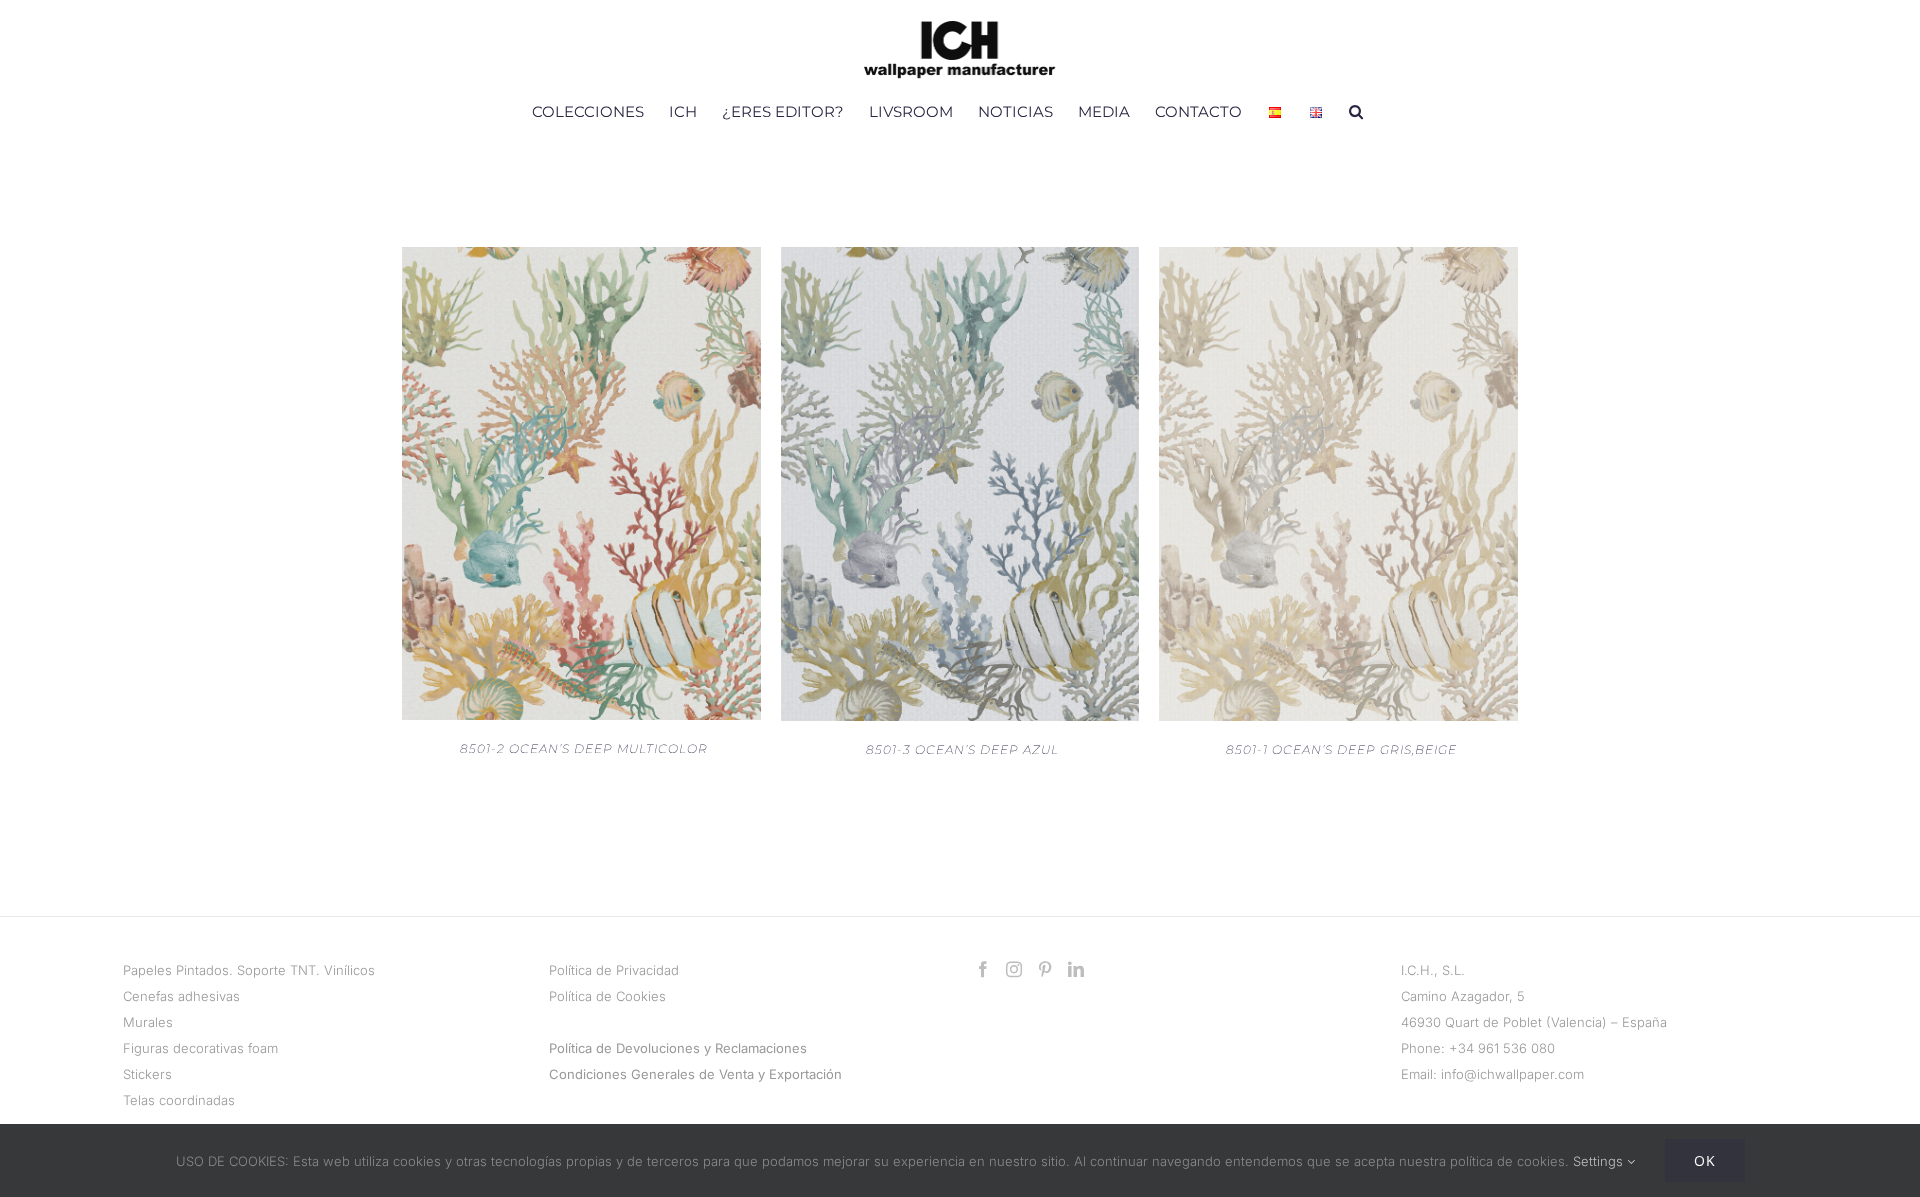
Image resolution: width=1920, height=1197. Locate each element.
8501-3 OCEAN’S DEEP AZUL (962, 749)
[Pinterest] (1045, 969)
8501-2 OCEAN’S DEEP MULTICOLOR (584, 748)
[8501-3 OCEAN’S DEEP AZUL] (960, 260)
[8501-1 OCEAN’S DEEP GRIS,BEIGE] (1338, 260)
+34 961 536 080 (1502, 1048)
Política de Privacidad (614, 970)
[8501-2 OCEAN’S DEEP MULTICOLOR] (581, 260)
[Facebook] (983, 969)
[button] (1356, 111)
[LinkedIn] (1076, 969)
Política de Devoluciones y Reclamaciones (678, 1048)
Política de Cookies (607, 996)
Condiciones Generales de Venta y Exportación (695, 1074)
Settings (1600, 1161)
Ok (1705, 1160)
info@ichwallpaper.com (1512, 1074)
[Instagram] (1014, 969)
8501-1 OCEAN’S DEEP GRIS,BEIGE (1341, 749)
